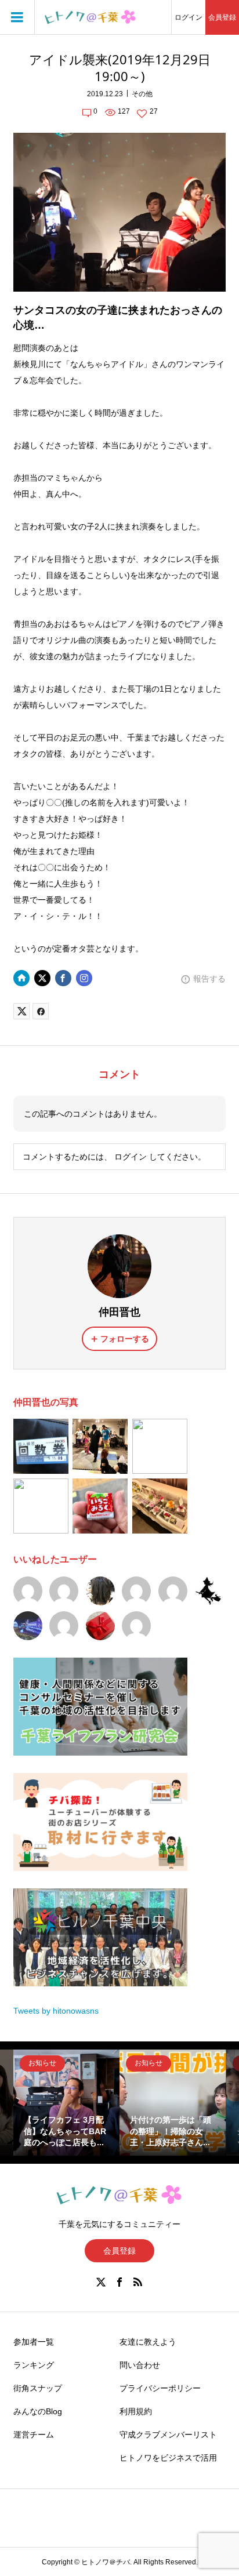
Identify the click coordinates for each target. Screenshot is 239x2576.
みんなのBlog (38, 2411)
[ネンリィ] (100, 1626)
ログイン (189, 17)
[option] (66, 2103)
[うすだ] (136, 1591)
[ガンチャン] (28, 1626)
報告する (209, 979)
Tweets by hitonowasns (56, 2011)
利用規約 (136, 2411)
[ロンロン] (64, 1591)
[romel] (100, 1591)
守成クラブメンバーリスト (168, 2435)
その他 (142, 94)
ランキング (34, 2365)
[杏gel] (173, 1591)
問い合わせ (140, 2365)
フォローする (125, 1339)
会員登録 (222, 17)
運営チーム (34, 2435)
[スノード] (28, 1591)
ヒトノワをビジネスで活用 (168, 2458)
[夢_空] (209, 1591)
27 (154, 111)
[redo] (136, 1626)
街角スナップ (38, 2388)
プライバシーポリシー (160, 2388)
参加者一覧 (34, 2342)
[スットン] (64, 1626)
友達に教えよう (148, 2342)
